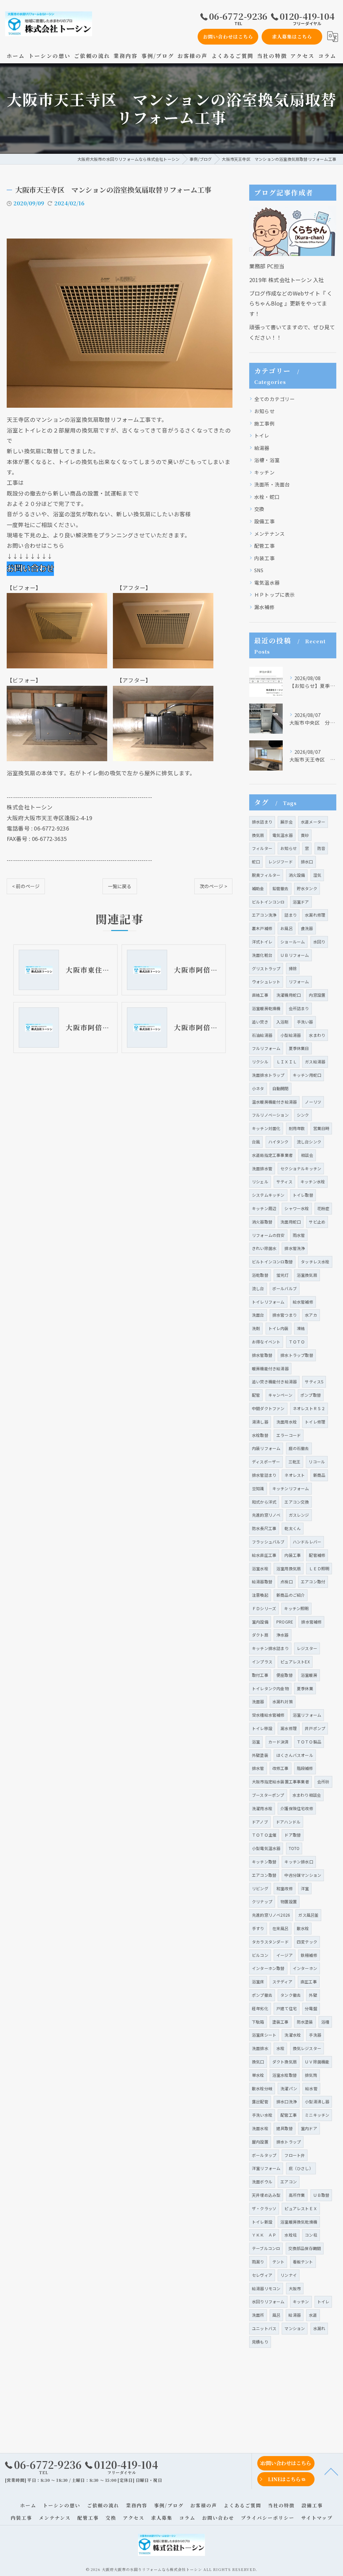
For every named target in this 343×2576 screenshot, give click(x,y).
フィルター (262, 848)
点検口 (287, 1581)
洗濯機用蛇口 (289, 995)
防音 (321, 848)
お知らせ (264, 411)
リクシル (260, 1062)
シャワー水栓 (297, 1208)
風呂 (276, 2315)
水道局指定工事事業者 (272, 1155)
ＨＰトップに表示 (275, 595)
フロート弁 (295, 2155)
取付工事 (260, 1675)
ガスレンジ (299, 1515)
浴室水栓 (260, 1568)
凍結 (301, 1328)
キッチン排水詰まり (270, 1648)
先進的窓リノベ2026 (271, 1915)
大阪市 (295, 2288)
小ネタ (258, 1088)
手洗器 (315, 2035)
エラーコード (289, 1435)
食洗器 (307, 928)
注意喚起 (260, 1595)
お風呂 (287, 928)
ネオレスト (295, 1475)
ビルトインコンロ (268, 902)
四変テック (307, 1942)
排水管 (258, 1768)
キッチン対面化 (266, 1128)
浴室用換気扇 (289, 1568)
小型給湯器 (291, 1035)
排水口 (307, 862)
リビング (260, 1888)
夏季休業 (305, 1688)
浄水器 (283, 1635)
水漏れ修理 (315, 915)
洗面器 (258, 1701)
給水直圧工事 (264, 1555)
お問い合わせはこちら (228, 37)
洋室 (305, 1888)
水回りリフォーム (268, 2301)
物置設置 (289, 1901)
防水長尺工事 (264, 1528)
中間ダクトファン (268, 1408)
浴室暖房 (309, 1675)
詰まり (291, 915)
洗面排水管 (262, 1168)
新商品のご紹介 (291, 1595)
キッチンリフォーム (291, 1488)
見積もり (260, 2342)
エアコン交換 (297, 1502)
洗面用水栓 (287, 1422)
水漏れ (319, 2328)
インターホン (305, 1968)
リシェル (260, 1181)
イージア (285, 1955)
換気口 (258, 2062)
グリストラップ (266, 968)
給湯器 (262, 448)
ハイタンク (279, 1142)
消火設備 (297, 875)
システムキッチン (268, 1195)
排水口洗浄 (287, 2101)
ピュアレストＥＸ (301, 2208)
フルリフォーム (266, 1048)
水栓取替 (260, 1435)
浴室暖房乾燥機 (266, 1008)
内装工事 (264, 558)
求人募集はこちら (292, 37)
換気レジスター (307, 2048)
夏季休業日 (299, 1048)
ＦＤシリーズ (264, 1608)
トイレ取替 (303, 1195)
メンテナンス (269, 534)
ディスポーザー (266, 1462)
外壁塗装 (260, 1755)
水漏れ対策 (283, 1701)
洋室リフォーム (266, 2168)
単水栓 (258, 2075)
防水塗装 (305, 2022)
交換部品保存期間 (305, 2248)
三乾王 (295, 1462)
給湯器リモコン (266, 2288)
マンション (295, 2328)
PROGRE (285, 1622)
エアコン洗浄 (264, 915)
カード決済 (279, 1742)
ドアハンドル (288, 1822)
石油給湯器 (262, 1035)
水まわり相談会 (307, 1795)
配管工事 (264, 546)
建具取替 (285, 2128)
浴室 (256, 1742)
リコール (317, 1462)
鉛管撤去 (281, 888)
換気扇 (258, 835)
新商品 (319, 1475)
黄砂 (305, 835)
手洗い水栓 (262, 2115)
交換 (259, 509)
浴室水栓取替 (285, 2075)
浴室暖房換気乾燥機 (299, 2222)
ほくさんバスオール (295, 1755)
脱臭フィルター (266, 875)
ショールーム (293, 942)
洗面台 (258, 1315)
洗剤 (256, 1328)
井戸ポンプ (315, 1728)
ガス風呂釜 (308, 1915)
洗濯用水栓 (262, 1808)
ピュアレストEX (295, 1662)
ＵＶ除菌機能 (317, 2062)
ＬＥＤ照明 (319, 1568)
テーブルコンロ (266, 2248)
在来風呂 (281, 1928)
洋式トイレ (262, 942)
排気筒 (311, 2075)
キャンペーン (280, 1395)
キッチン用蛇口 (307, 1075)
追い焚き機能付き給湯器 (274, 1381)
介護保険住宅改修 (297, 1808)
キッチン (264, 472)
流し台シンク (309, 1142)
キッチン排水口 (299, 1862)
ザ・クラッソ (264, 2208)
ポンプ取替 (311, 1395)
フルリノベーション (270, 1115)
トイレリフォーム (268, 1302)
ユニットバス (264, 2328)
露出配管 (260, 2101)
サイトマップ (317, 2518)
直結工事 (260, 995)
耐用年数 (297, 1128)
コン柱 (311, 2235)
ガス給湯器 (315, 1062)
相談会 (307, 1155)
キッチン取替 (264, 1862)
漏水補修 (264, 607)
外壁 (313, 1995)
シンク (303, 1115)
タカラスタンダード (270, 1942)
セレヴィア (262, 2275)
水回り (319, 942)
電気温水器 (267, 582)
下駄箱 (258, 2022)
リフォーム (299, 981)
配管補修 (317, 1555)
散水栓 (303, 1928)
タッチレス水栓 (315, 1262)
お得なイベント (266, 1342)
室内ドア (309, 2128)
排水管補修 (311, 1622)
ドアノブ (260, 1822)
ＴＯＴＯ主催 (264, 1835)
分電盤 (311, 2008)
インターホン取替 (268, 1968)
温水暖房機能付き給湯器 (274, 1102)
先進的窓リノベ (266, 1515)
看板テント (303, 2262)
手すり (258, 1928)
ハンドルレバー (307, 1542)
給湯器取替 (262, 1581)
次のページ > (213, 886)
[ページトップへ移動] (331, 2471)
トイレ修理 (315, 1422)
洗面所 (258, 2315)
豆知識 (258, 1488)
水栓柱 (291, 2235)
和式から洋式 (264, 1502)
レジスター (307, 1648)
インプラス (262, 1662)
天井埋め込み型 (266, 2195)
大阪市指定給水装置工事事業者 (281, 1781)
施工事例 (264, 423)
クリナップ (262, 1901)
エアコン (289, 2182)
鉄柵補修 (309, 1955)
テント (279, 2262)
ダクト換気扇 (285, 2062)
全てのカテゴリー (275, 399)
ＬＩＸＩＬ (287, 1062)
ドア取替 (293, 1835)
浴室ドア (301, 902)
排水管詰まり (264, 1475)
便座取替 (285, 1675)
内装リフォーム (266, 1448)
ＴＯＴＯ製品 (309, 1742)
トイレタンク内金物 (270, 1688)
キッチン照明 (296, 1608)
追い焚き (260, 1022)
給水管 (311, 2088)
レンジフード (281, 862)
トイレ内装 (279, 1328)
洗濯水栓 (293, 2035)
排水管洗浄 (295, 1248)
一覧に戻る (120, 886)
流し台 (258, 1288)
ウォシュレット (266, 981)
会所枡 (323, 1781)
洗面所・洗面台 (272, 484)
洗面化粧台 (262, 955)
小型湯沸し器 (317, 2101)
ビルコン (260, 1955)
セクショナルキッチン (301, 1168)
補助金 (258, 888)
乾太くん (293, 1528)
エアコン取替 (264, 1875)
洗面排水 (260, 2048)
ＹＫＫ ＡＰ (264, 2235)
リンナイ (289, 2275)
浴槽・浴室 (267, 460)
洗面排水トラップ (268, 1075)
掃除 (293, 968)
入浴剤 (283, 1022)
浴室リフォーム (307, 1715)
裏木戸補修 (262, 928)
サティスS (314, 1381)
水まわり (317, 1035)
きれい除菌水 (264, 1248)
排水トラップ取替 (297, 1355)
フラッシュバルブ (268, 1542)
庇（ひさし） (301, 2168)
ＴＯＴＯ (297, 1342)
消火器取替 (262, 1222)
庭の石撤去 (299, 1448)
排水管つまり (285, 1315)
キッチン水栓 (313, 1181)
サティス (284, 1181)
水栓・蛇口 (267, 497)
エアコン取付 (313, 1581)
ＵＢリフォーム (295, 955)
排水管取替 (262, 1355)
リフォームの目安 (268, 1235)
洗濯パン (289, 2088)
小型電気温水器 (266, 1848)
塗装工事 (281, 2022)
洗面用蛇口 (291, 1222)
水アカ (311, 1315)
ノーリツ (313, 1102)
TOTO (294, 1848)
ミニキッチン (317, 2115)
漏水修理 (289, 1728)
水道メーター (313, 822)
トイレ (262, 435)
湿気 (317, 875)
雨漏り (258, 2262)
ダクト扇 (260, 1635)
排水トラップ (289, 2142)
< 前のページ (26, 886)
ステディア (282, 1981)
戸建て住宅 (287, 2008)
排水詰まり (262, 822)
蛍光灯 (283, 1275)
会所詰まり (299, 1008)
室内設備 (260, 1622)
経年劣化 (260, 2008)
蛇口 (256, 862)
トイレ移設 (262, 1728)
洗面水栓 (260, 2128)
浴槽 (325, 2022)
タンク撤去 (291, 1995)
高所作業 (297, 2195)
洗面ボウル (262, 2182)
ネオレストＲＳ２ (309, 1408)
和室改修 (285, 1888)
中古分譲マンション (303, 1875)
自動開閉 (281, 1088)
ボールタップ (264, 2155)
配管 (256, 1395)
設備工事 (264, 521)
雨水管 (299, 1235)
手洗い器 (305, 1022)
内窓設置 (317, 995)
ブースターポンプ (268, 1795)
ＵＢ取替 (321, 2195)
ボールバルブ (285, 1288)
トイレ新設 (262, 2222)
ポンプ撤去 (262, 1995)
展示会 (287, 822)
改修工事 (281, 1768)
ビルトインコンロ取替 (272, 1262)
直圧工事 (309, 1981)
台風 (256, 1142)
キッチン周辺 (264, 1208)
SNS (259, 570)
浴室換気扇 (307, 1275)
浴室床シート (264, 2035)
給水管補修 (303, 1302)
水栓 (280, 2048)
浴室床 (258, 1981)
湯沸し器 (260, 1422)
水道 (313, 2315)
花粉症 (323, 1208)
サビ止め (317, 1222)
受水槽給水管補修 (268, 1715)
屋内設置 (260, 2142)
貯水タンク (307, 888)
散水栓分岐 (262, 2088)
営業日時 (321, 1128)
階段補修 (305, 1768)
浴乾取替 (260, 1275)
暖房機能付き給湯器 (270, 1368)
